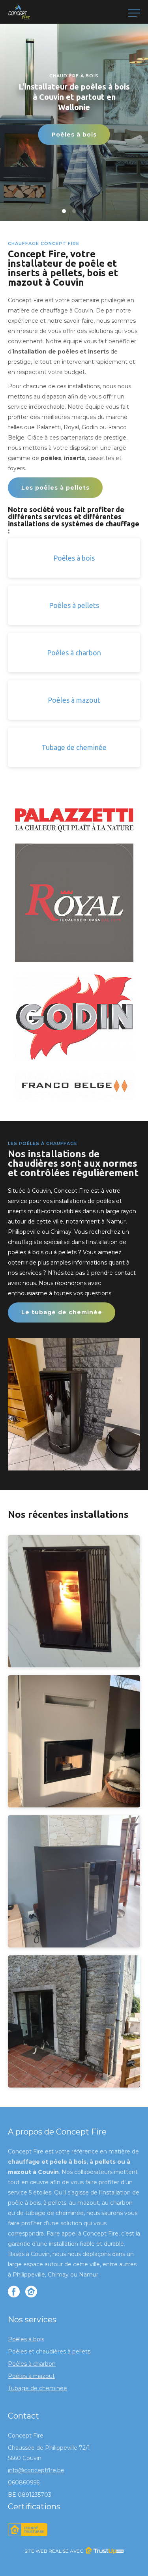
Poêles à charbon (32, 2364)
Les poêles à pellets (55, 488)
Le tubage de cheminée (62, 1312)
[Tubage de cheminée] (74, 765)
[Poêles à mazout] (74, 717)
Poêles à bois (74, 135)
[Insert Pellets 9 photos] (74, 1805)
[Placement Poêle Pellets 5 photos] (74, 1945)
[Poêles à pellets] (74, 623)
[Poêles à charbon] (74, 670)
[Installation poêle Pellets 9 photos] (74, 2085)
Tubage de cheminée (37, 2388)
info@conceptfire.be (36, 2470)
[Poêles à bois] (74, 575)
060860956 (24, 2482)
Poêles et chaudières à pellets (49, 2352)
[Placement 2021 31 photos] (74, 1665)
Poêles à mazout (31, 2376)
